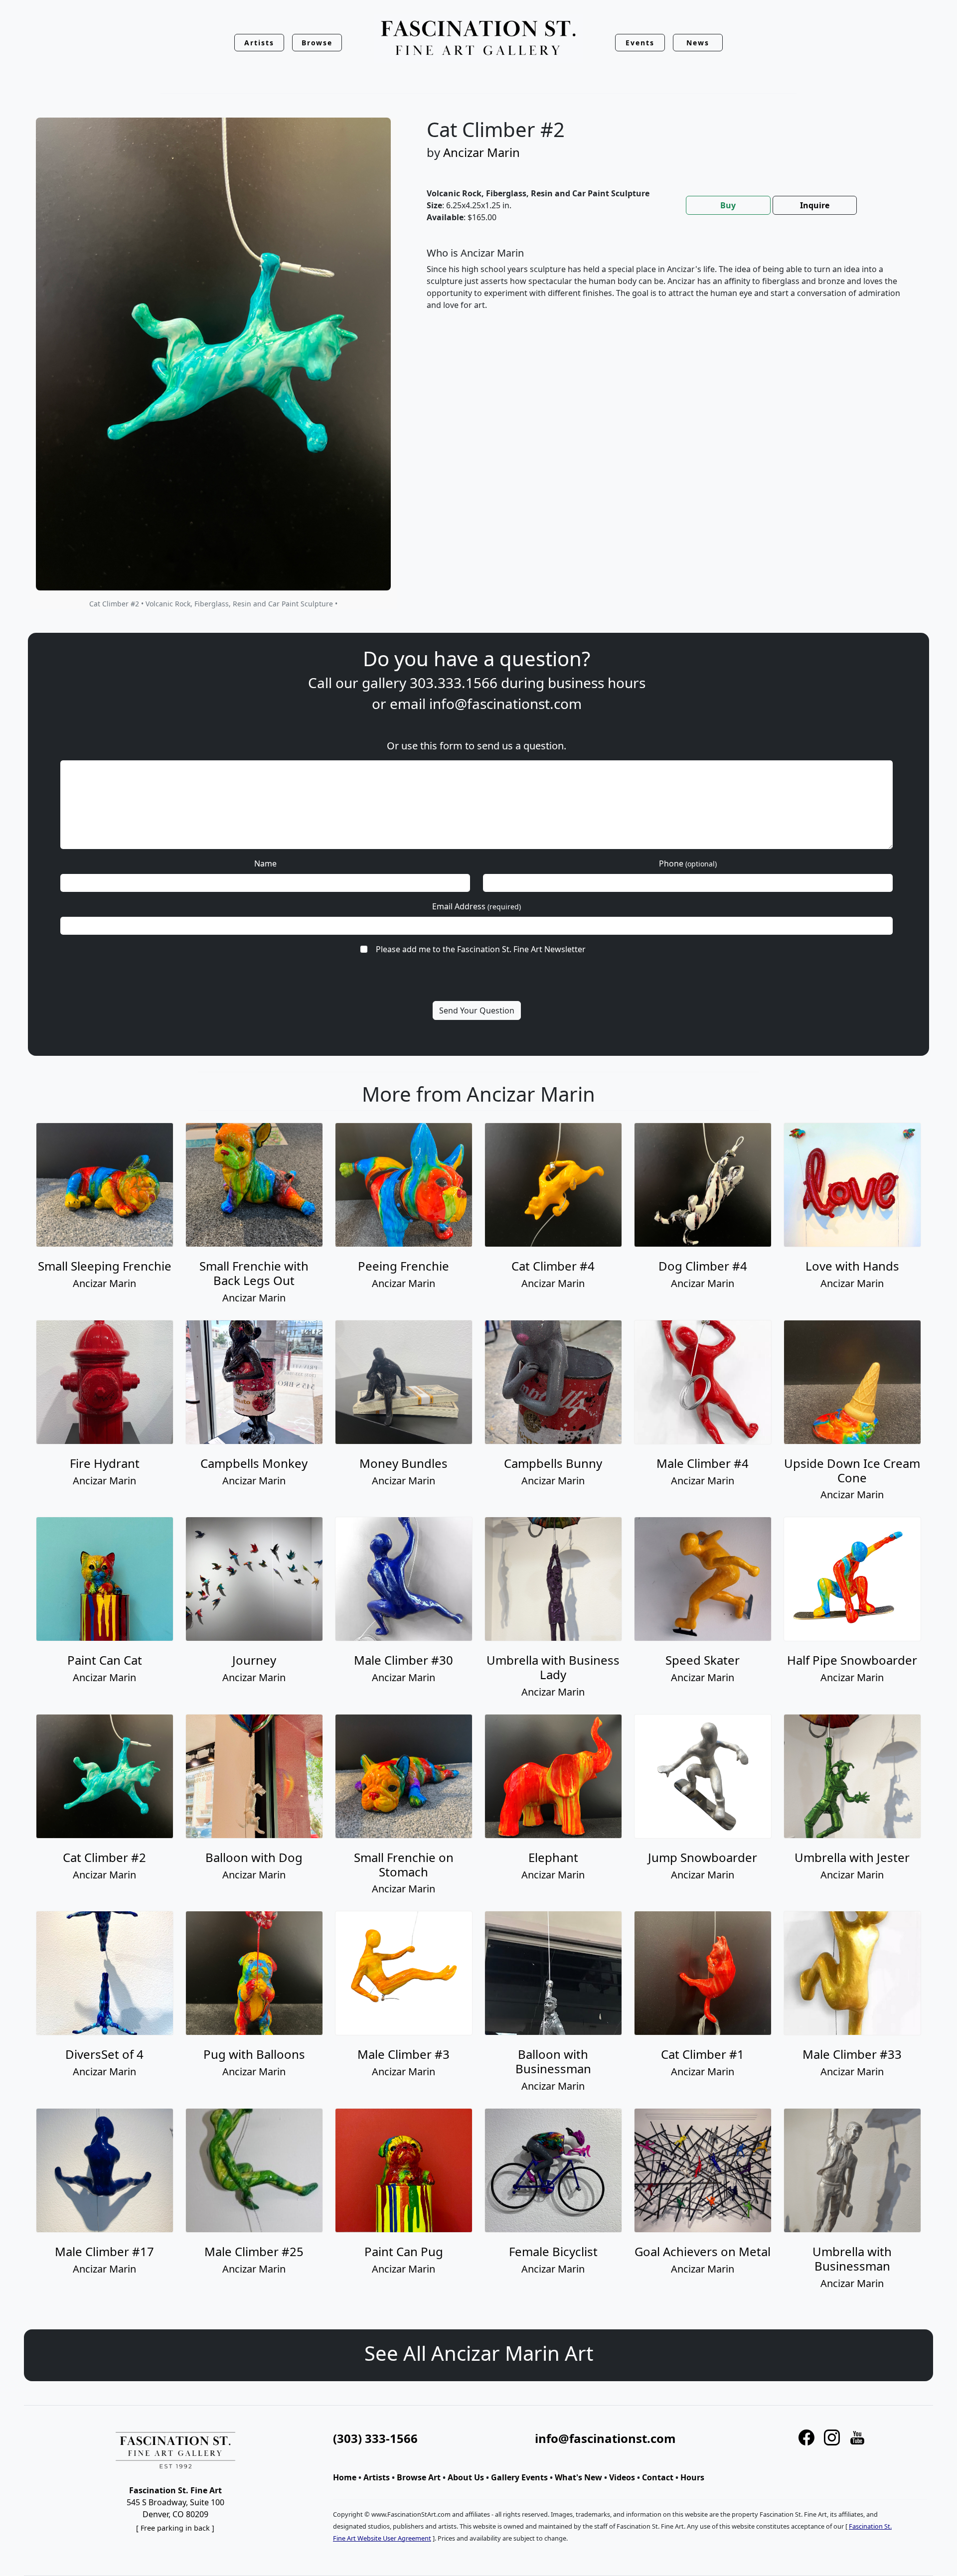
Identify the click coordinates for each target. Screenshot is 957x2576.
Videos (622, 2477)
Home (345, 2477)
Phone (688, 863)
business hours (597, 683)
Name (265, 863)
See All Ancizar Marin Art (479, 2353)
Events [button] (640, 43)
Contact (658, 2477)
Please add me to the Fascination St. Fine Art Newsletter (481, 949)
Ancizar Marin (481, 152)
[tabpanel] (668, 287)
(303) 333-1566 (375, 2438)
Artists (377, 2477)
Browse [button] (317, 43)
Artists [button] (259, 43)
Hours (692, 2477)
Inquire (815, 205)
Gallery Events (519, 2477)
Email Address (477, 906)
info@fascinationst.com (505, 704)
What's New (578, 2477)
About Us (466, 2477)
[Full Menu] (478, 39)
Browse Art (419, 2477)
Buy (728, 205)
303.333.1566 (454, 683)
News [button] (698, 43)
